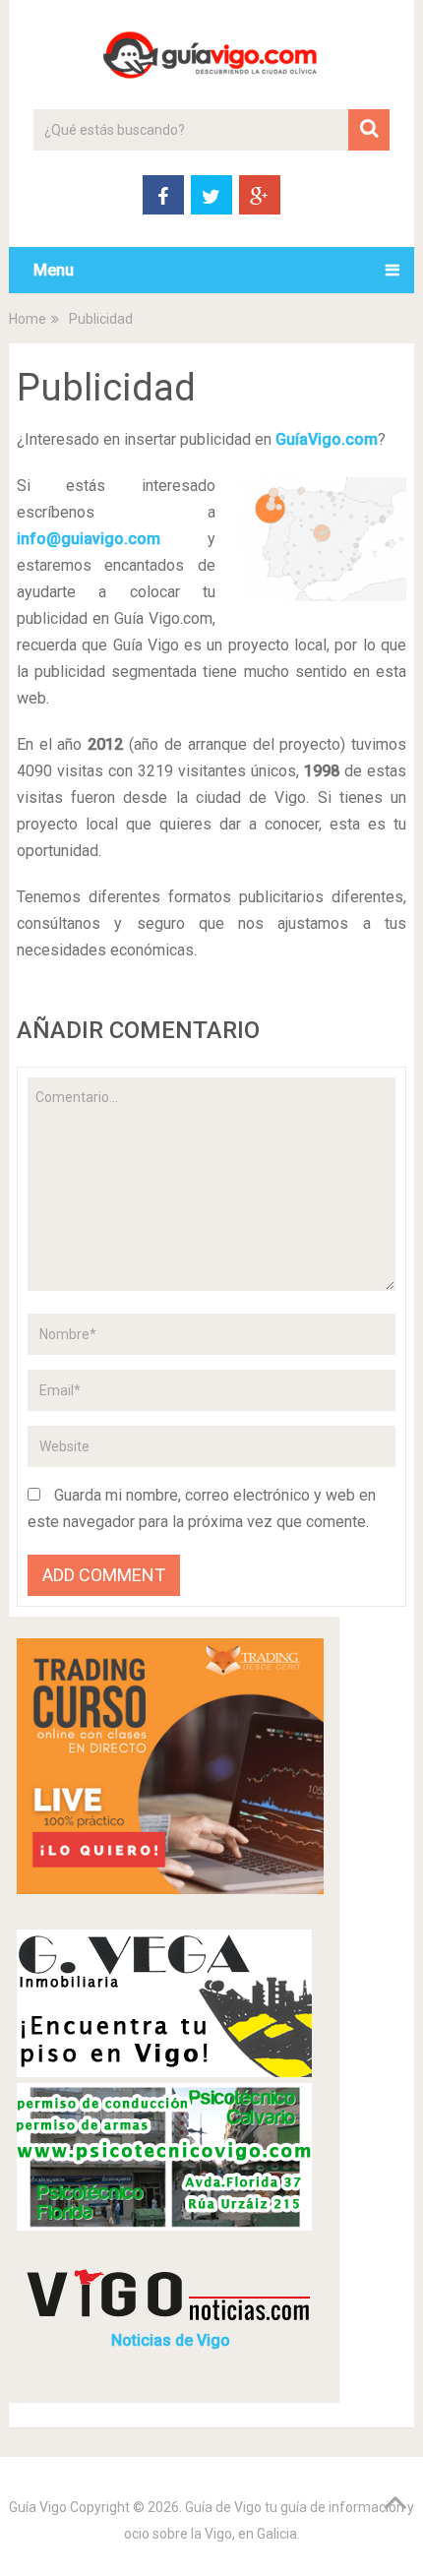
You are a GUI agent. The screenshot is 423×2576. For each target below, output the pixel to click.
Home (28, 319)
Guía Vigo (38, 2507)
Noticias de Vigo (171, 2340)
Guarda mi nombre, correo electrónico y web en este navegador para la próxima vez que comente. (202, 1508)
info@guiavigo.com (89, 539)
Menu (54, 270)
